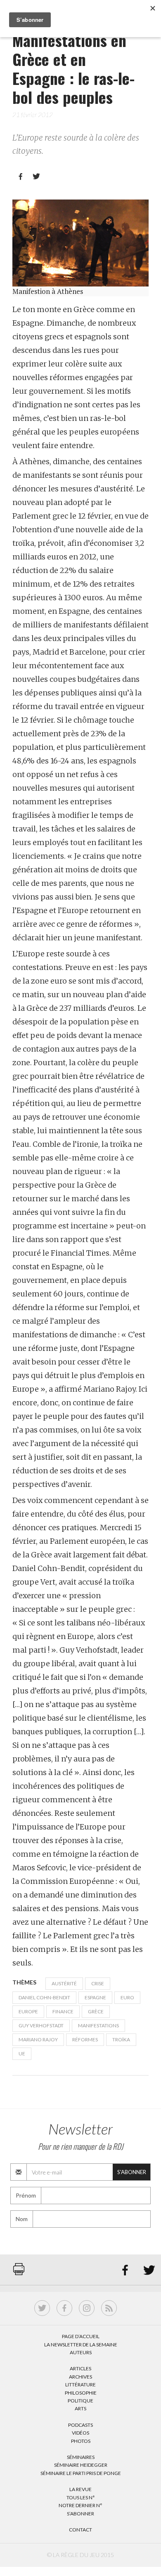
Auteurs (81, 2352)
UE (22, 2054)
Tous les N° (81, 2497)
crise (98, 1983)
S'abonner (132, 2172)
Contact (80, 2530)
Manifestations (98, 2025)
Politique (80, 2401)
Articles (80, 2368)
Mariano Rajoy (38, 2039)
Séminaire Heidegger (81, 2465)
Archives (80, 2377)
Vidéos (80, 2433)
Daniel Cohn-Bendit (44, 1997)
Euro (127, 1997)
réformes (85, 2039)
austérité (64, 1983)
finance (63, 2011)
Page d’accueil (81, 2336)
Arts (80, 2408)
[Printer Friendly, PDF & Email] (19, 2273)
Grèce (96, 2011)
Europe (28, 2011)
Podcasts (80, 2425)
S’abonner (80, 2514)
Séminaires (81, 2457)
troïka (121, 2039)
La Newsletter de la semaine (81, 2345)
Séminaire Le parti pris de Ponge (81, 2473)
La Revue (80, 2489)
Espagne (95, 1997)
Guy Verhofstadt (41, 2025)
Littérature (80, 2385)
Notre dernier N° (80, 2505)
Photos (81, 2441)
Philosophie (81, 2393)
